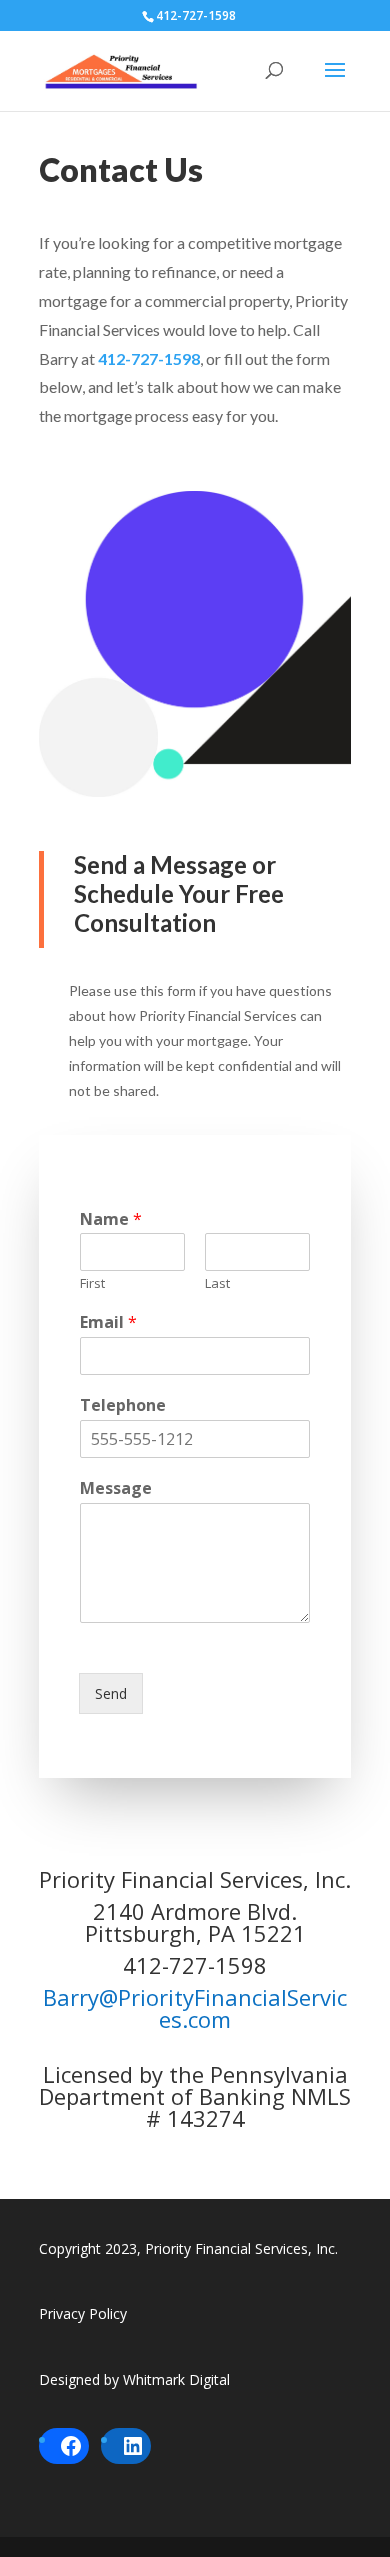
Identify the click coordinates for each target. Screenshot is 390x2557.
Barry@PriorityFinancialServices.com (195, 2008)
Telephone (123, 1405)
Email (108, 1322)
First (92, 1283)
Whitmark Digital (176, 2379)
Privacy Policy (83, 2313)
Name (111, 1219)
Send (111, 1693)
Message (116, 1488)
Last (217, 1283)
